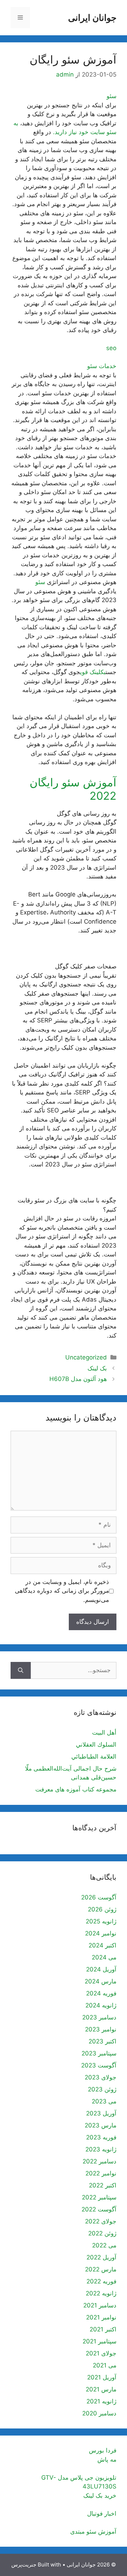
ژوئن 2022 (102, 2233)
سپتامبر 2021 (99, 2341)
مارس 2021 (101, 2389)
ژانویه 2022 (101, 2293)
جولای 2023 (101, 2077)
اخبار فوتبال (102, 2514)
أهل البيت (104, 1733)
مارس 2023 (101, 2125)
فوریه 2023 (101, 2137)
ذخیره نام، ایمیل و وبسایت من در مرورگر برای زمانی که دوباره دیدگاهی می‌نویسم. (62, 1591)
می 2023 (104, 2101)
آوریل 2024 (101, 1969)
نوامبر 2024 (101, 1933)
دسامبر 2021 (100, 2305)
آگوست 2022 (99, 2209)
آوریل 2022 (101, 2257)
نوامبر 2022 (101, 2173)
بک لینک (97, 1368)
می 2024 (104, 1957)
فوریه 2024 (101, 1993)
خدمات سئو (102, 366)
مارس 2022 (101, 2269)
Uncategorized (86, 1357)
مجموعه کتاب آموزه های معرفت (76, 1789)
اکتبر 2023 (102, 2041)
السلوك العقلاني (96, 1745)
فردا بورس (103, 2450)
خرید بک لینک (100, 2496)
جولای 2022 (101, 2221)
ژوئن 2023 (102, 2089)
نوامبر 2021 (101, 2317)
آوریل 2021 (102, 2377)
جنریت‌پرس (24, 2565)
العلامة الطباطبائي (94, 1757)
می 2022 (104, 2245)
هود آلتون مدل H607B (78, 1379)
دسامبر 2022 (99, 2161)
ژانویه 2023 (101, 2149)
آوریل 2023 (101, 2113)
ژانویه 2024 (101, 2005)
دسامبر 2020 (99, 2413)
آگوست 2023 (99, 2065)
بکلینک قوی (93, 672)
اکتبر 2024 (102, 1945)
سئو (111, 96)
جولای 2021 (101, 2353)
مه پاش (107, 2460)
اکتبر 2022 (103, 2185)
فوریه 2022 (101, 2281)
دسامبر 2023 (99, 2017)
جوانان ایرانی (92, 18)
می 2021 (105, 2365)
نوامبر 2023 (101, 2029)
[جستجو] (21, 1670)
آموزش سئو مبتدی (93, 2532)
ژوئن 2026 (102, 1909)
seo (111, 348)
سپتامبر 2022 (99, 2197)
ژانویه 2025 (101, 1921)
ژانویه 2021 (101, 2401)
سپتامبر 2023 (99, 2053)
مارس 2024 (101, 1981)
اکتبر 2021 (103, 2329)
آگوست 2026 (99, 1897)
